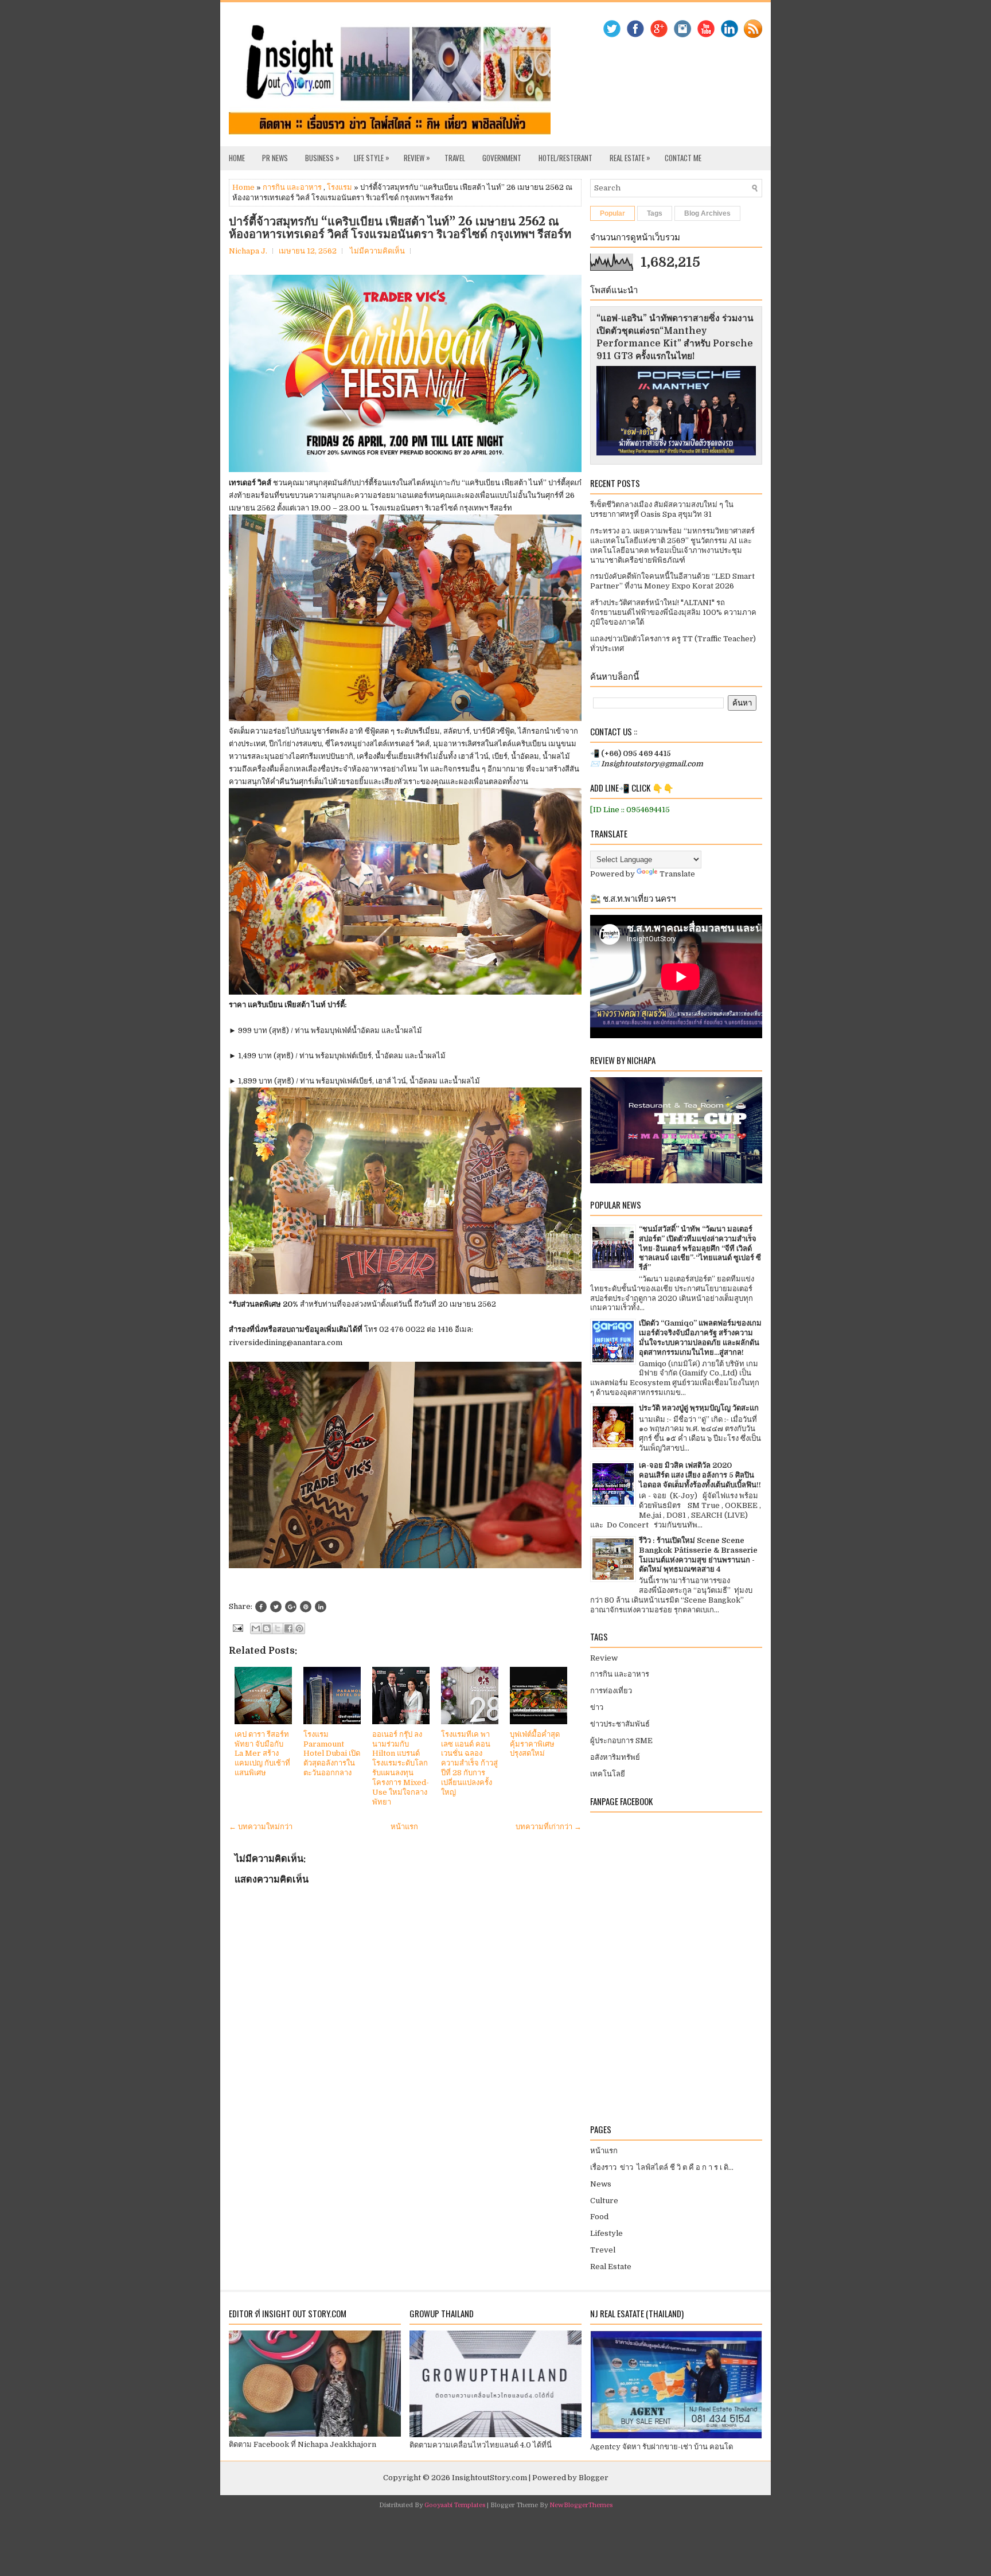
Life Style (372, 157)
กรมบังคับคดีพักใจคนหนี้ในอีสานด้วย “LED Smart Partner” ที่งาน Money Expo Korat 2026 (672, 581)
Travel (455, 158)
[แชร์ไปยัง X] (278, 1628)
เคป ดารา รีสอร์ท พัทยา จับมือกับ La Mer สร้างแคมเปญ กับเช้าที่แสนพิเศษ (262, 1754)
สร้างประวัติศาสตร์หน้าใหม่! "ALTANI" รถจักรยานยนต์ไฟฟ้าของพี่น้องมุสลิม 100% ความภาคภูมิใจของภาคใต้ (673, 612)
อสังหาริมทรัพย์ (615, 1757)
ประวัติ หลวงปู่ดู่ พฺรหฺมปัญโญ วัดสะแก (699, 1408)
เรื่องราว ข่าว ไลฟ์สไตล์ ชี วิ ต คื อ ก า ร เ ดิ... (662, 2167)
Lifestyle (606, 2233)
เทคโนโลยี (608, 1774)
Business (322, 157)
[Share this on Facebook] (261, 1607)
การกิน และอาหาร (292, 187)
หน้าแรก (404, 1827)
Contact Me (683, 158)
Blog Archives (707, 213)
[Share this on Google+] (291, 1607)
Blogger (594, 2478)
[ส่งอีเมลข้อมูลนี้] (256, 1628)
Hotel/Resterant (565, 158)
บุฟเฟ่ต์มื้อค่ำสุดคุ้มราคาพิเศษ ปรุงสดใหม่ (535, 1744)
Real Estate (630, 157)
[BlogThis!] (267, 1628)
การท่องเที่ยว (611, 1691)
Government (502, 158)
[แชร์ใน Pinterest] (299, 1628)
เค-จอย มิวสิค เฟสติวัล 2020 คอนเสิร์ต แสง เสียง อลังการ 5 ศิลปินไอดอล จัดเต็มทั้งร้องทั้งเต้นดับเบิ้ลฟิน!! (700, 1475)
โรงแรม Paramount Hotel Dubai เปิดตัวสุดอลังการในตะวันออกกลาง (332, 1754)
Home (237, 158)
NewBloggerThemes (581, 2505)
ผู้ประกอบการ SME (621, 1741)
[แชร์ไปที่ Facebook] (288, 1628)
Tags (655, 213)
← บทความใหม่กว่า (261, 1827)
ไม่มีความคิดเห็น (377, 251)
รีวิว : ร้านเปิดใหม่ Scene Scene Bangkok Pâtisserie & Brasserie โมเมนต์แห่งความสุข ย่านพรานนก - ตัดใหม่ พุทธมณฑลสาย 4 (698, 1555)
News (601, 2184)
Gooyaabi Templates (455, 2505)
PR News (275, 158)
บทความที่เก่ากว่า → (549, 1827)
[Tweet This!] (276, 1607)
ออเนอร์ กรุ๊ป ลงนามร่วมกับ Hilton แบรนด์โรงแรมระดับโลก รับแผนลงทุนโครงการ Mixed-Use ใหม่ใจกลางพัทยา (401, 1768)
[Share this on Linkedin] (321, 1607)
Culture (604, 2201)
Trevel (603, 2250)
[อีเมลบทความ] (237, 1628)
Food (599, 2217)
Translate (677, 874)
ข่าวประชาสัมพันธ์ (620, 1724)
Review (417, 157)
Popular (612, 213)
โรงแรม (340, 187)
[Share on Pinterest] (306, 1607)
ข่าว (597, 1707)
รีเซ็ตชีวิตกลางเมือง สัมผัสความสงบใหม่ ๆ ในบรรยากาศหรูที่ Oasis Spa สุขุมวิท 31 (662, 509)
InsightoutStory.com (489, 2478)
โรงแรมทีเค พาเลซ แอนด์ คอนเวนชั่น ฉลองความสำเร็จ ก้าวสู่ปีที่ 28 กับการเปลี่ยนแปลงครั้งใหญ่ (469, 1763)
